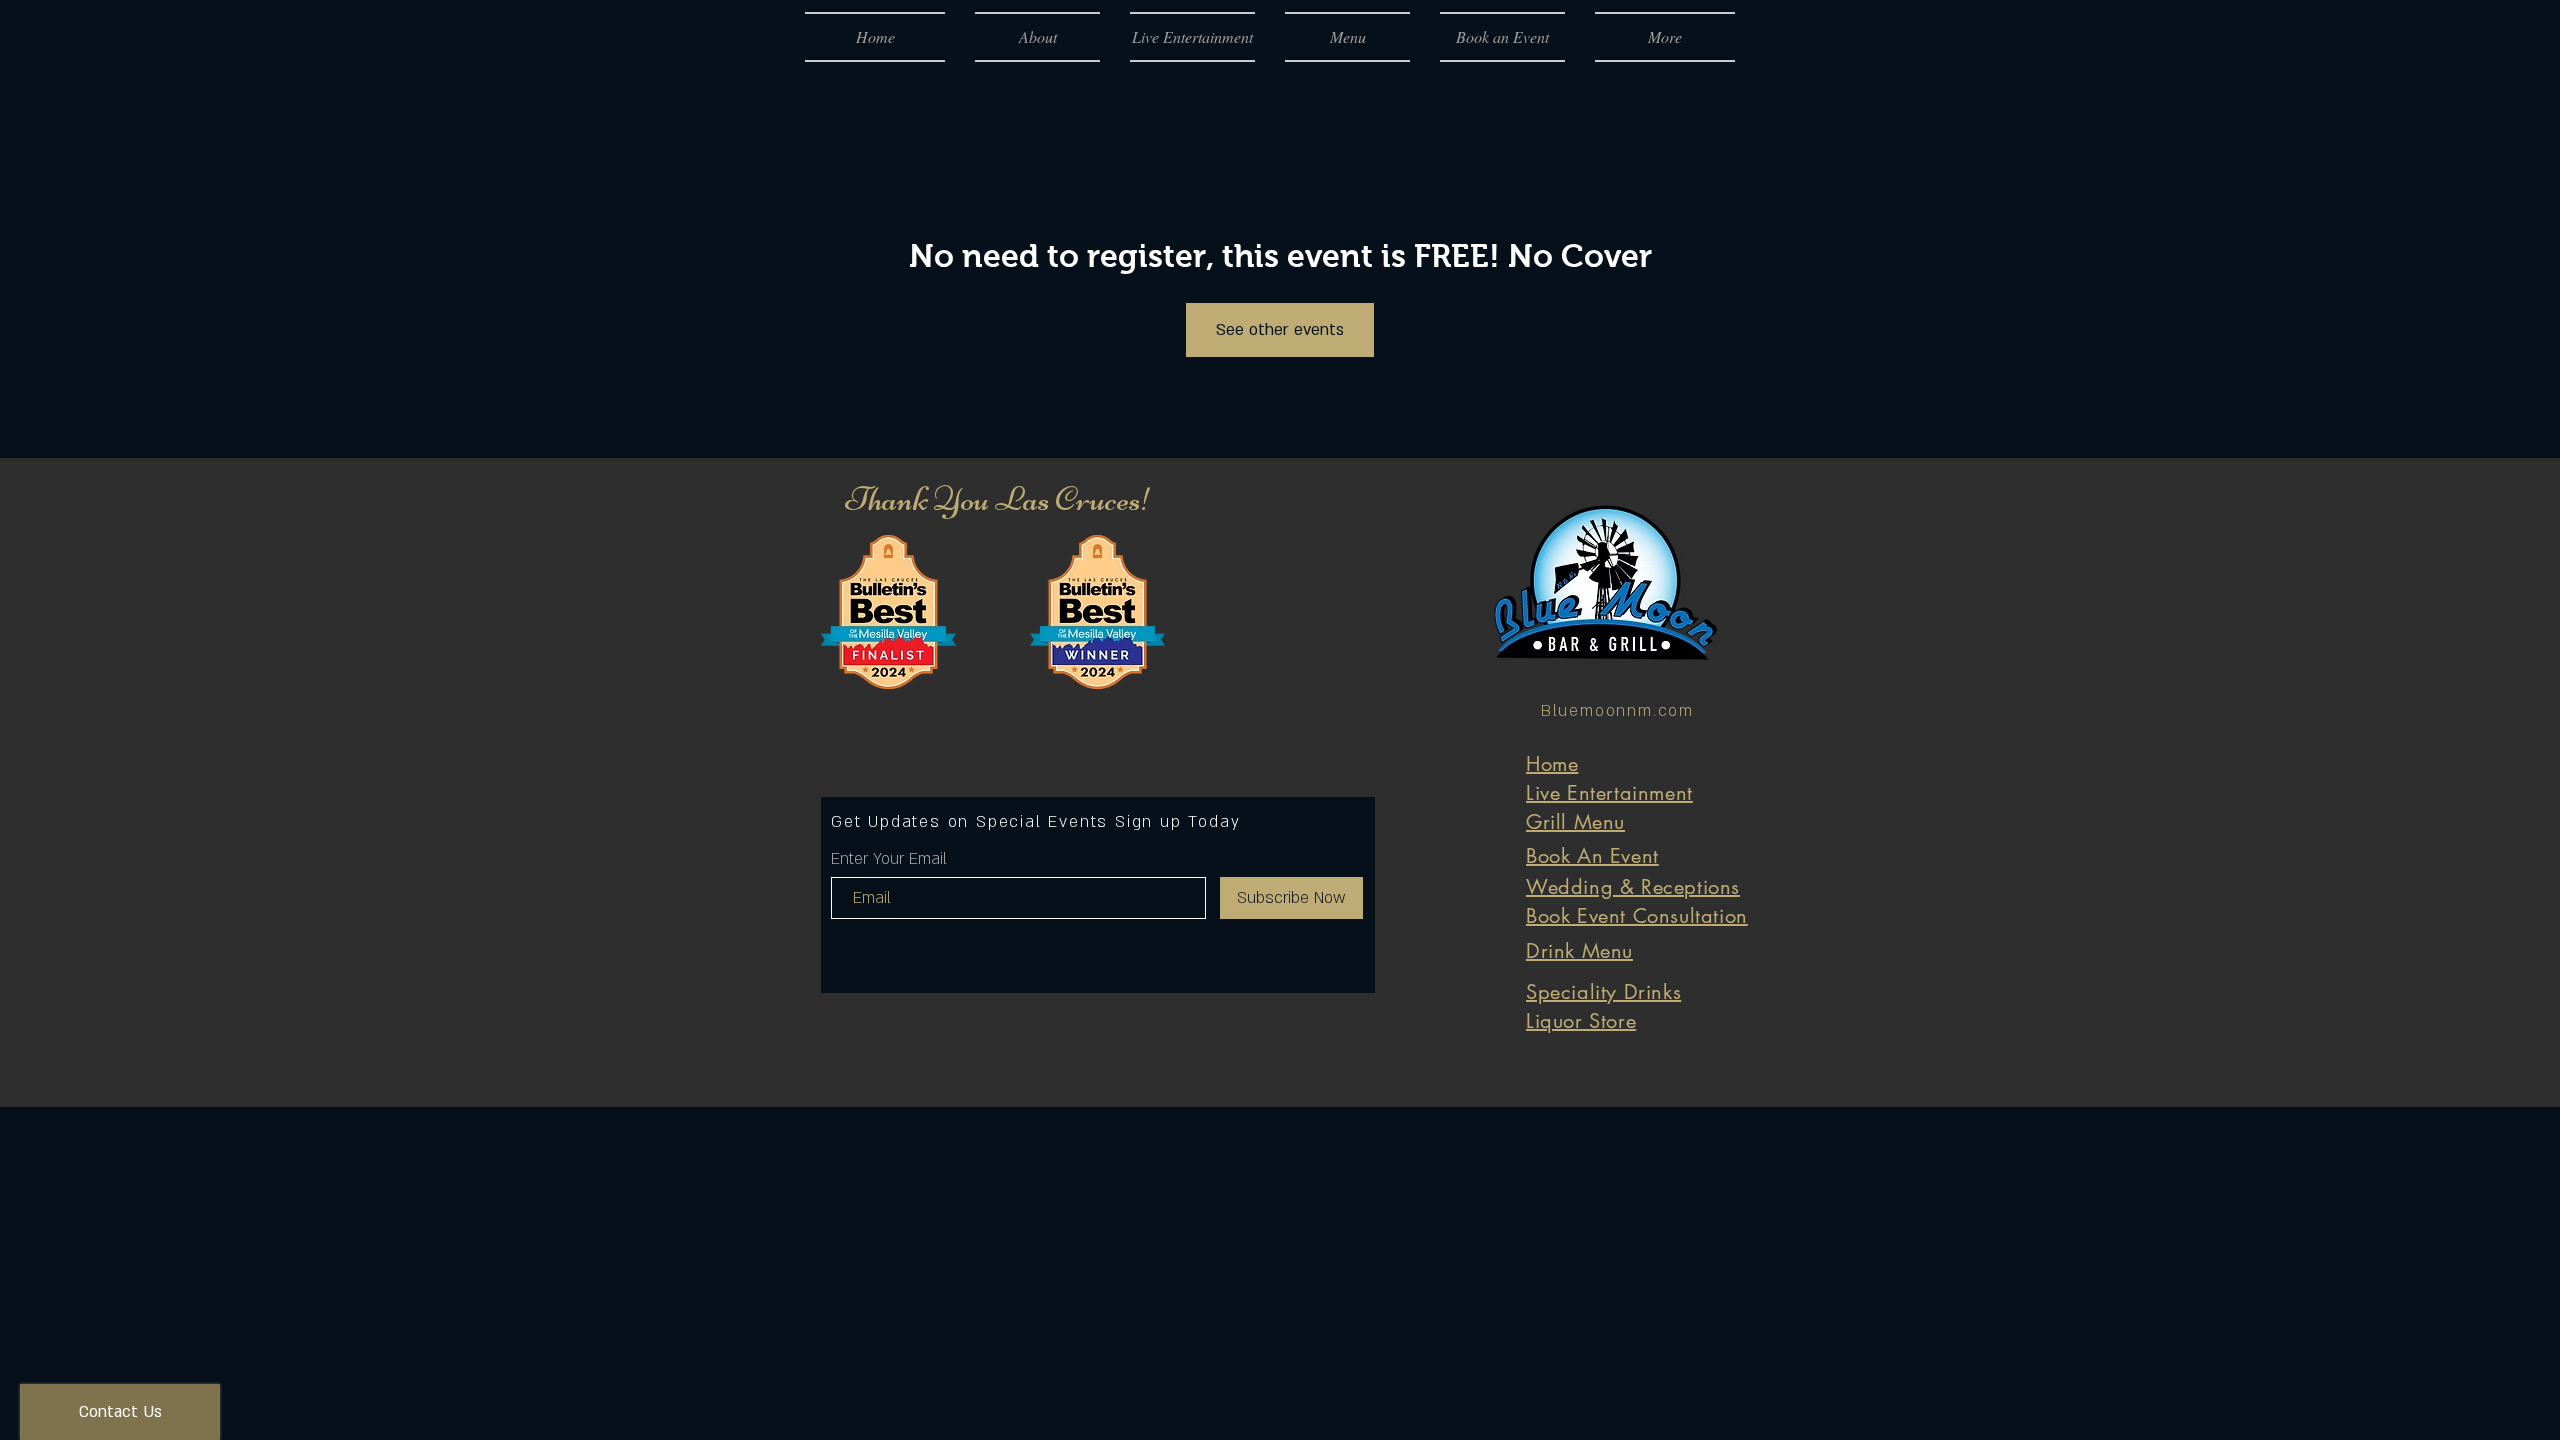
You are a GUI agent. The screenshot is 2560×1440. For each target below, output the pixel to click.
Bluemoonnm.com (1617, 711)
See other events (1280, 330)
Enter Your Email (889, 859)
